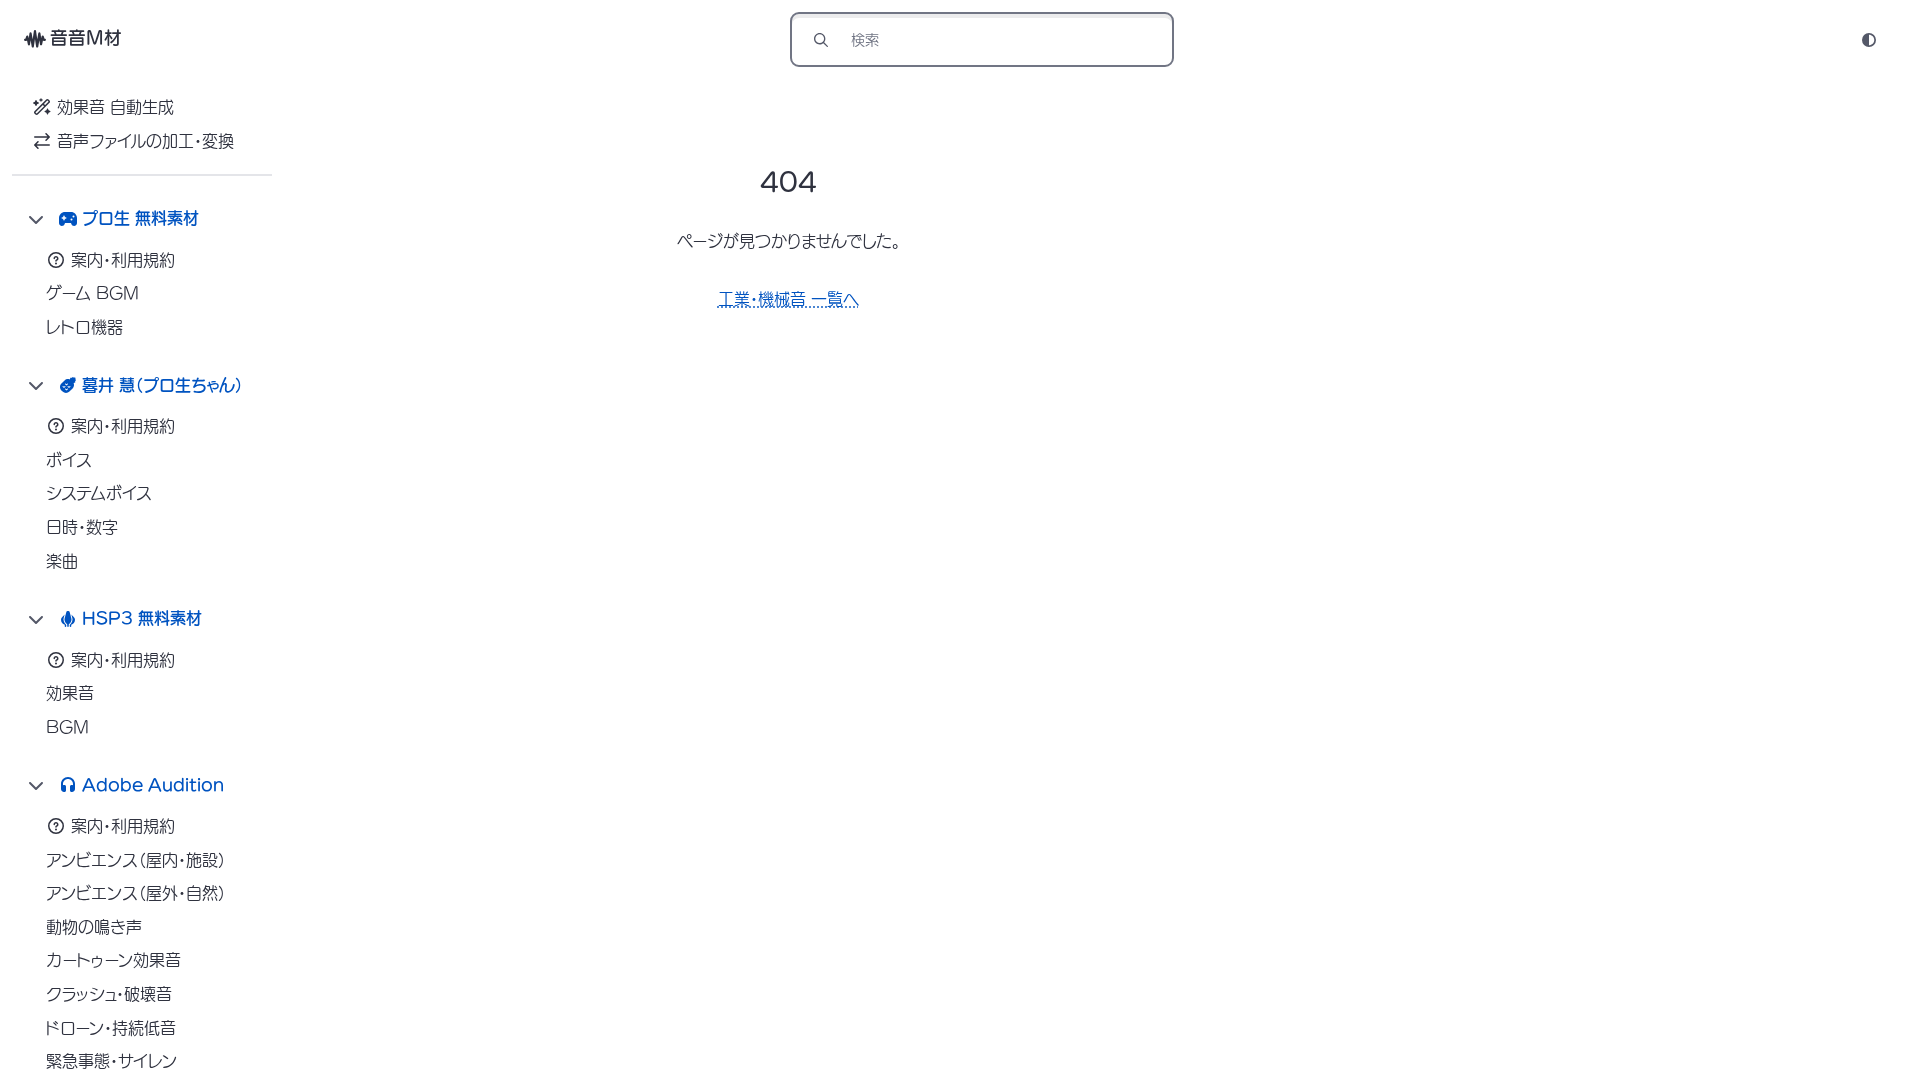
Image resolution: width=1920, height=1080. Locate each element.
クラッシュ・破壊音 (109, 994)
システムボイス (99, 493)
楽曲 (62, 561)
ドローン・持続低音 (111, 1028)
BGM (67, 727)
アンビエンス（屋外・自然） (136, 893)
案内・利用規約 (123, 260)
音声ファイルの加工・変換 (145, 141)
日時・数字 (82, 527)
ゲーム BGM (92, 293)
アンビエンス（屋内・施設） (136, 860)
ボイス (69, 460)
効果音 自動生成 (115, 107)
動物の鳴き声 (94, 927)
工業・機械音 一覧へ (788, 299)
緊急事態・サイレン (111, 1061)
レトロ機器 (84, 327)
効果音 (70, 693)
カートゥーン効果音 (113, 960)
